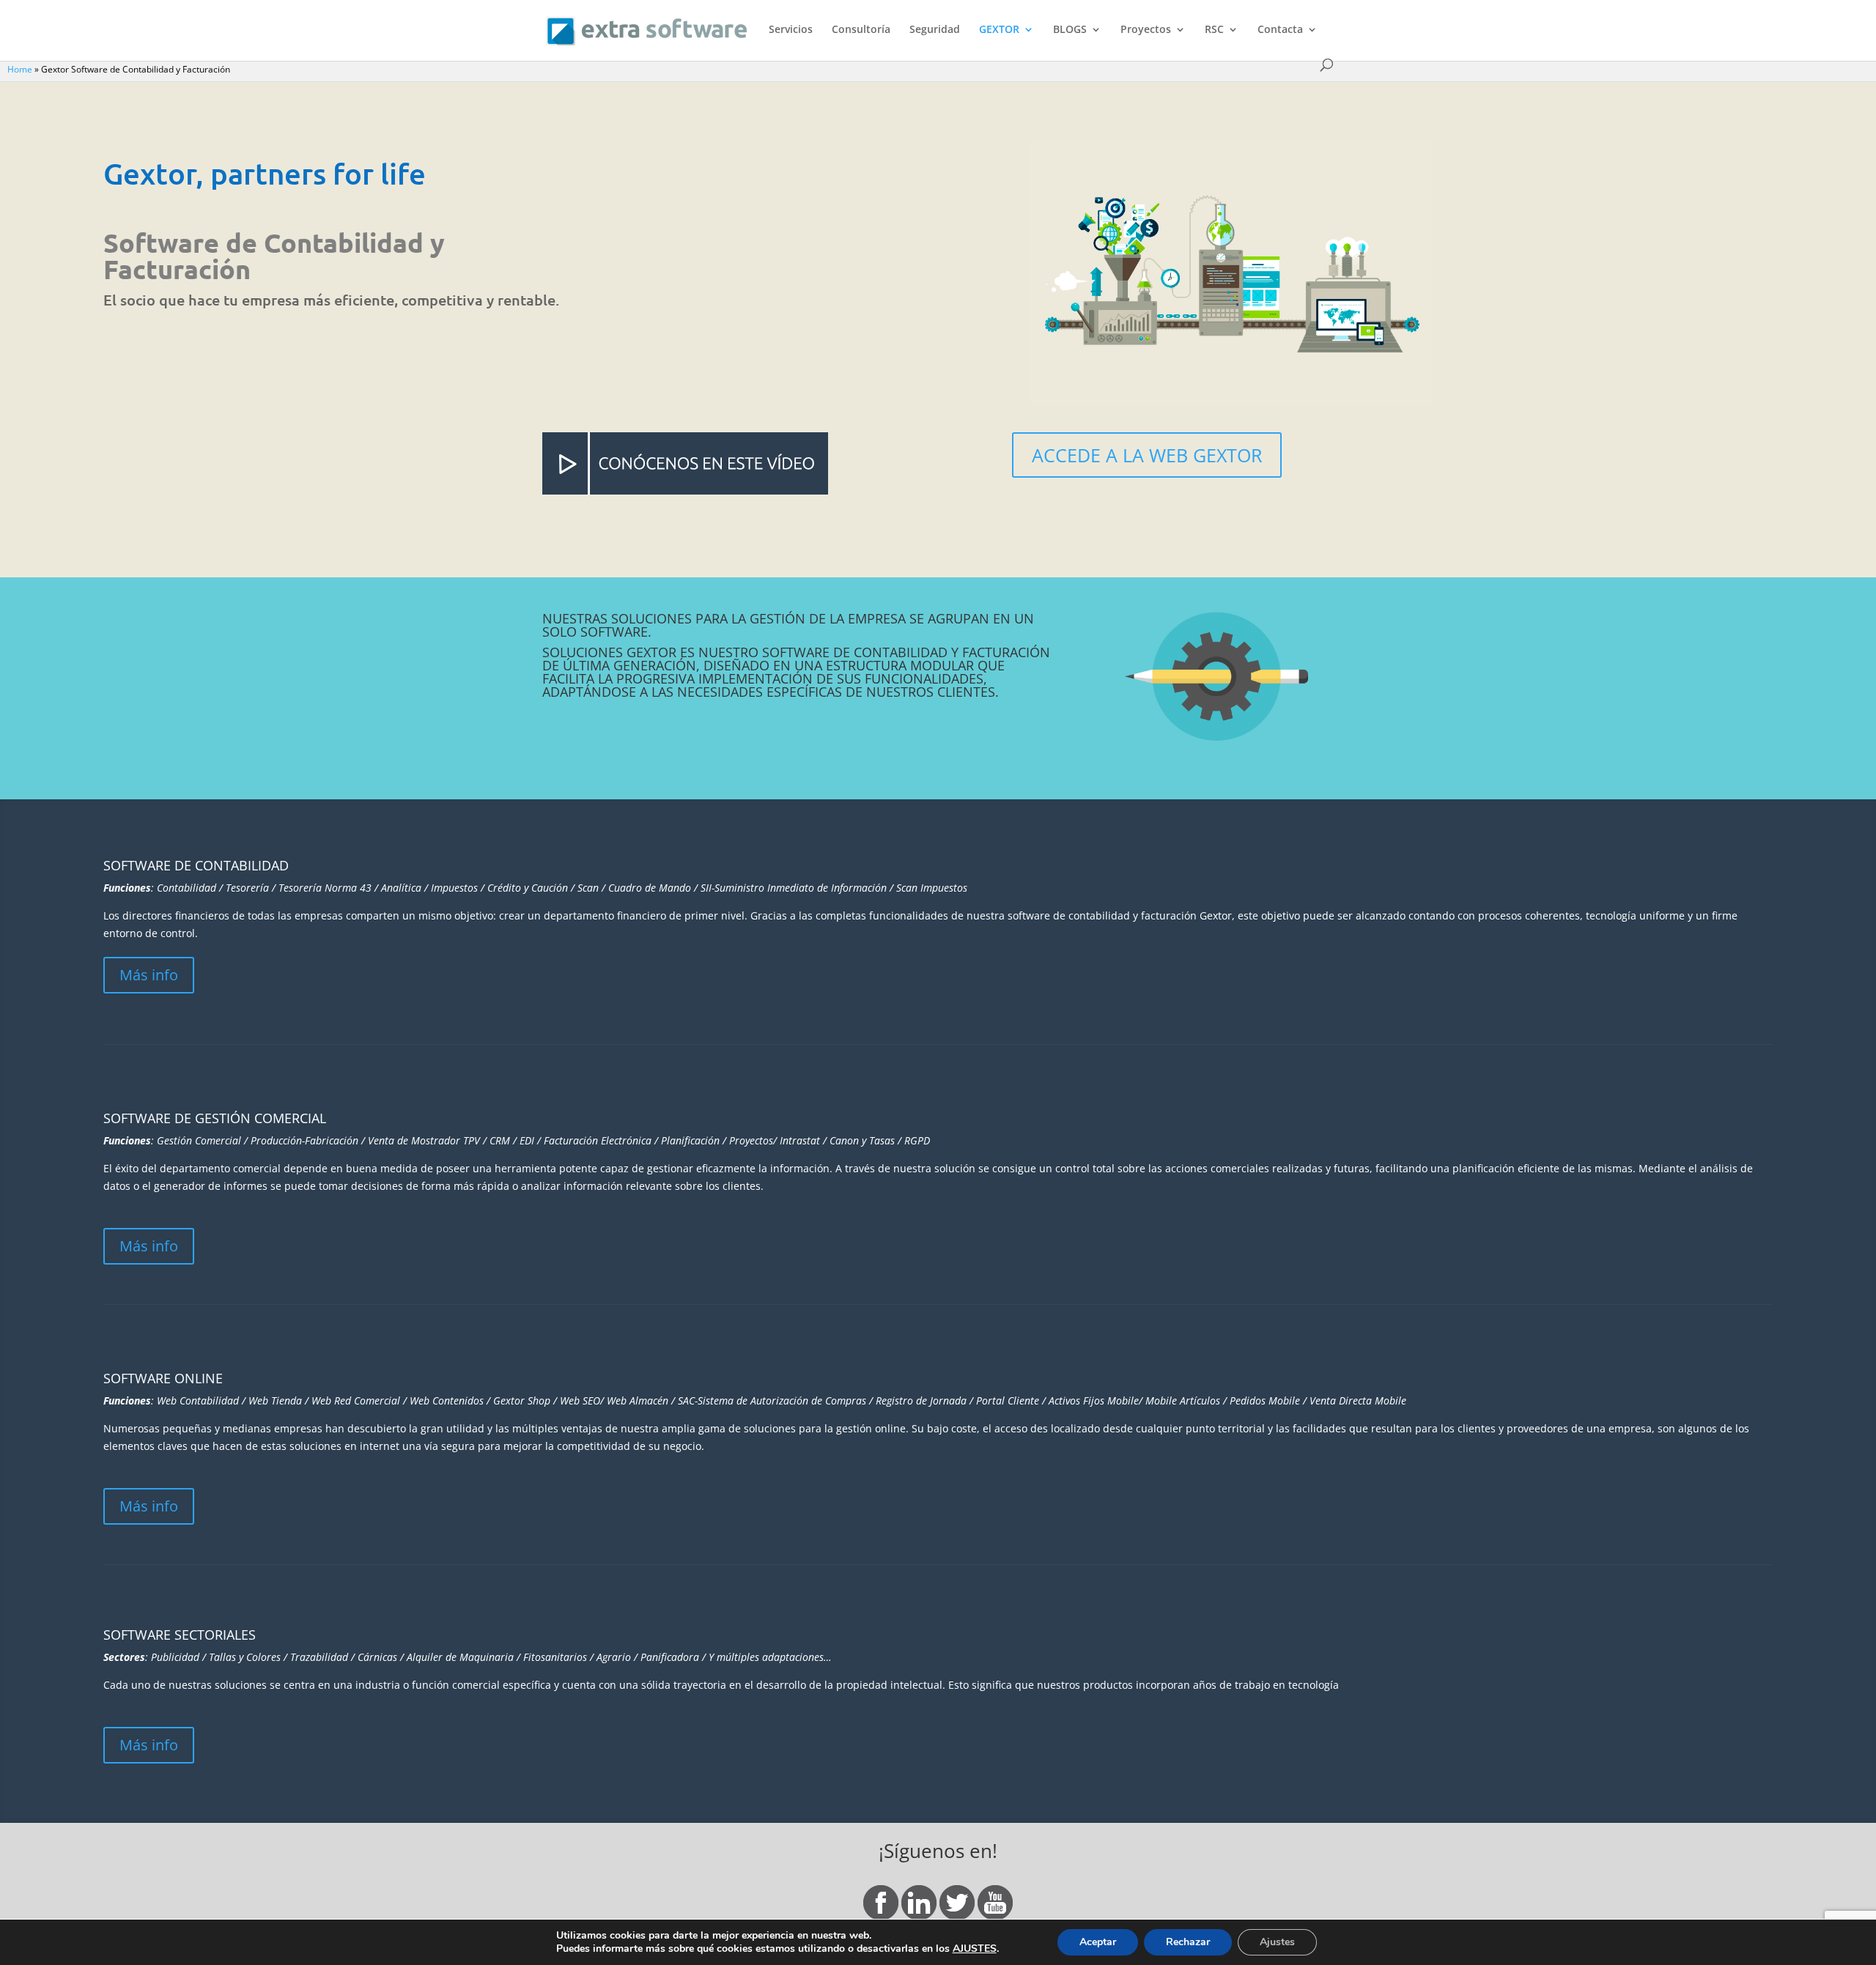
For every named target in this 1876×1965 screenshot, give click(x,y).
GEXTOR (999, 30)
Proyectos (1146, 30)
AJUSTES (975, 1949)
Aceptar (1098, 1942)
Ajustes (1277, 1942)
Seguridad (935, 30)
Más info (149, 975)
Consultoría (861, 30)
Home (20, 69)
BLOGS (1070, 30)
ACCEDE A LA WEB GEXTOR (1147, 455)
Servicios (791, 30)
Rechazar (1188, 1942)
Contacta (1280, 30)
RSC (1214, 30)
